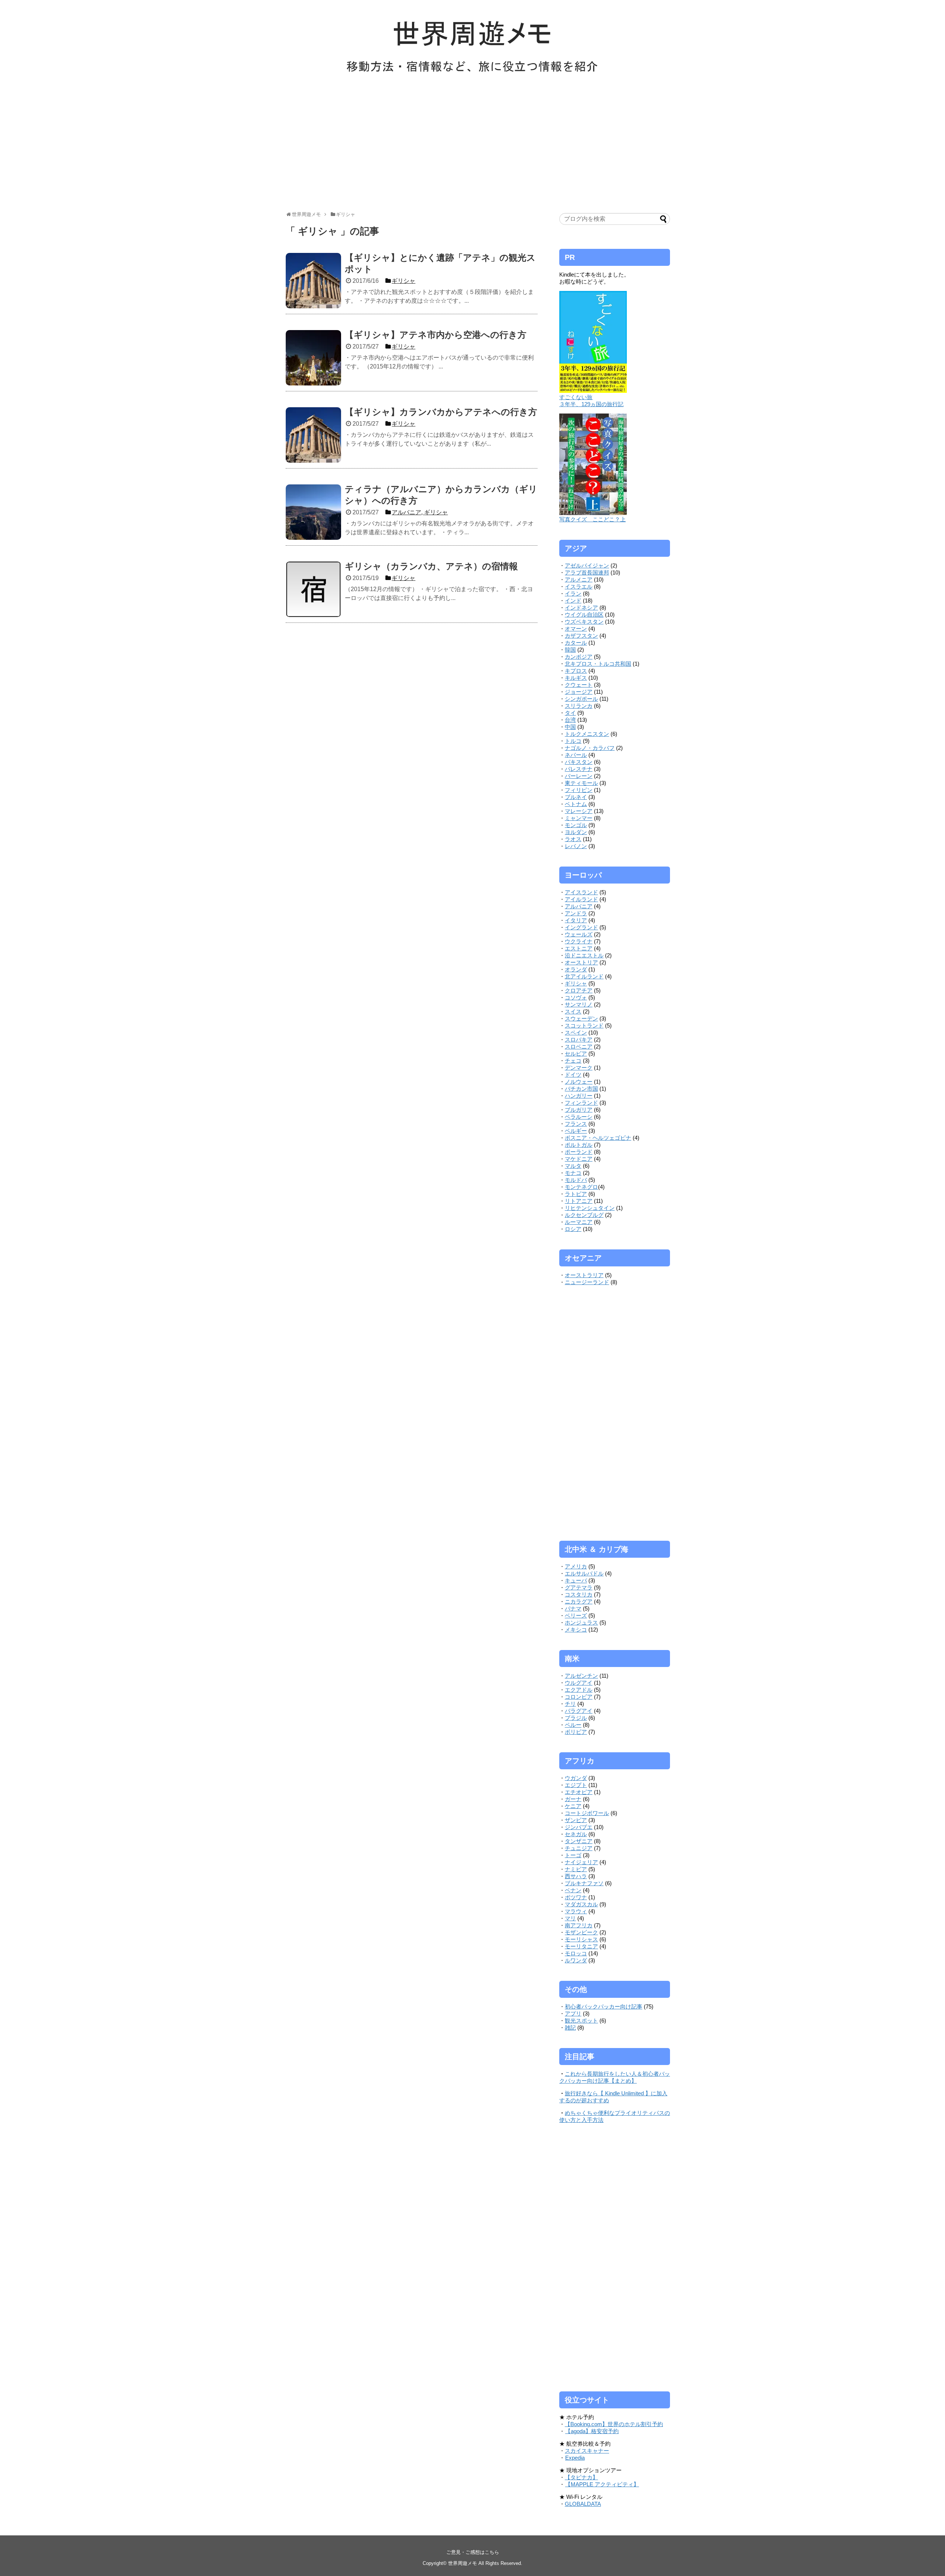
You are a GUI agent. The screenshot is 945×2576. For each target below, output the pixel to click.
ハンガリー (579, 1096)
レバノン (576, 846)
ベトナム (576, 804)
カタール (576, 643)
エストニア (579, 948)
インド (573, 601)
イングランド (581, 927)
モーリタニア (581, 1946)
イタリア (576, 920)
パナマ (573, 1608)
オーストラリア (584, 1275)
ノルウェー (579, 1082)
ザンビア (576, 1820)
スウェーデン (581, 1018)
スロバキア (579, 1040)
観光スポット (581, 2021)
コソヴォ (576, 997)
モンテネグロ (581, 1187)
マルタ (573, 1166)
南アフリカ (579, 1925)
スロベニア (579, 1047)
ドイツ (573, 1075)
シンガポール (581, 699)
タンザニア (579, 1841)
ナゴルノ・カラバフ (590, 748)
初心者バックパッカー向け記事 (604, 2006)
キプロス (576, 671)
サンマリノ (579, 1004)
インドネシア (581, 608)
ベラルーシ (579, 1117)
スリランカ (579, 706)
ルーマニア (579, 1222)
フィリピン (579, 790)
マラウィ (576, 1911)
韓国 (570, 650)
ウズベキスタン (584, 622)
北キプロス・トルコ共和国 (598, 664)
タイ (570, 713)
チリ (570, 1704)
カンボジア (579, 657)
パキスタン (579, 762)
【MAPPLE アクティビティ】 (602, 2484)
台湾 (570, 720)
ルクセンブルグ (584, 1215)
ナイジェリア (581, 1862)
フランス (576, 1124)
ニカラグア (579, 1601)
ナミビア (576, 1869)
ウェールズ (579, 934)
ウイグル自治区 (584, 615)
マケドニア (579, 1159)
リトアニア (579, 1201)
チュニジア (579, 1848)
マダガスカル (581, 1904)
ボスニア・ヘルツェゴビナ (598, 1138)
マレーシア (579, 811)
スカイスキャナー (587, 2451)
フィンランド (581, 1103)
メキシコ (576, 1630)
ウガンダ (576, 1778)
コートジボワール (587, 1813)
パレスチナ (579, 769)
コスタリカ (579, 1594)
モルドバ (576, 1180)
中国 (570, 727)
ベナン (573, 1890)
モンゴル (576, 825)
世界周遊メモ (463, 2563)
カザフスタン (581, 636)
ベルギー (576, 1131)
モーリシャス (581, 1939)
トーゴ (573, 1855)
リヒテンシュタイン (590, 1208)
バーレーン (579, 776)
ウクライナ (579, 941)
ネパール (576, 755)
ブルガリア (579, 1110)
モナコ (573, 1173)
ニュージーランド (587, 1282)
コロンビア (579, 1697)
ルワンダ (576, 1960)
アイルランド (581, 899)
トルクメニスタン (587, 734)
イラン (573, 594)
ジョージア (579, 692)
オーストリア (581, 962)
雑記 (570, 2028)
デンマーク (579, 1068)
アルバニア (579, 906)
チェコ (573, 1061)
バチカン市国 (581, 1089)
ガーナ (573, 1799)
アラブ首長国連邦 (587, 572)
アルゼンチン (581, 1676)
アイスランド (581, 892)
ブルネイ (576, 797)
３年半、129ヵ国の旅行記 (591, 404)
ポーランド (579, 1152)
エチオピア (579, 1792)
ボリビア (576, 1732)
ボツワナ (576, 1897)
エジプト (576, 1785)
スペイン (576, 1033)
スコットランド (584, 1025)
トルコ (573, 741)
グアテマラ (579, 1587)
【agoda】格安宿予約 (592, 2431)
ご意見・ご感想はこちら (473, 2552)
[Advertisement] (472, 147)
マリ (570, 1918)
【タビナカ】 (581, 2477)
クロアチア (579, 990)
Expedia (575, 2458)
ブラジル (576, 1718)
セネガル (576, 1834)
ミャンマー (579, 818)
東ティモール (581, 783)
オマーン (576, 629)
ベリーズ (576, 1615)
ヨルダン (576, 832)
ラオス (573, 839)
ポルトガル (579, 1145)
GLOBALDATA (583, 2504)
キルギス (576, 678)
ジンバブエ (579, 1827)
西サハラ (576, 1876)
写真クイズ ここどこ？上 (592, 519)
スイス (573, 1011)
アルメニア (579, 579)
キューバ (576, 1580)
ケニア (573, 1806)
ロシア (573, 1229)
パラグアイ (579, 1711)
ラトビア (576, 1194)
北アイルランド (584, 976)
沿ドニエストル (584, 955)
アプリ (573, 2014)
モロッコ (576, 1953)
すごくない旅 (576, 397)
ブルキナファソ (584, 1883)
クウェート (579, 685)
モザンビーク (581, 1932)
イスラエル (579, 586)
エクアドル (579, 1690)
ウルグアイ (579, 1683)
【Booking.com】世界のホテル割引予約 (614, 2424)
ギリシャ (576, 983)
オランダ (576, 969)
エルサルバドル (584, 1573)
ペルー (573, 1725)
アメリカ (576, 1566)
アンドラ (576, 913)
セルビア (576, 1054)
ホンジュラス (581, 1623)
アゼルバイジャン (587, 565)
